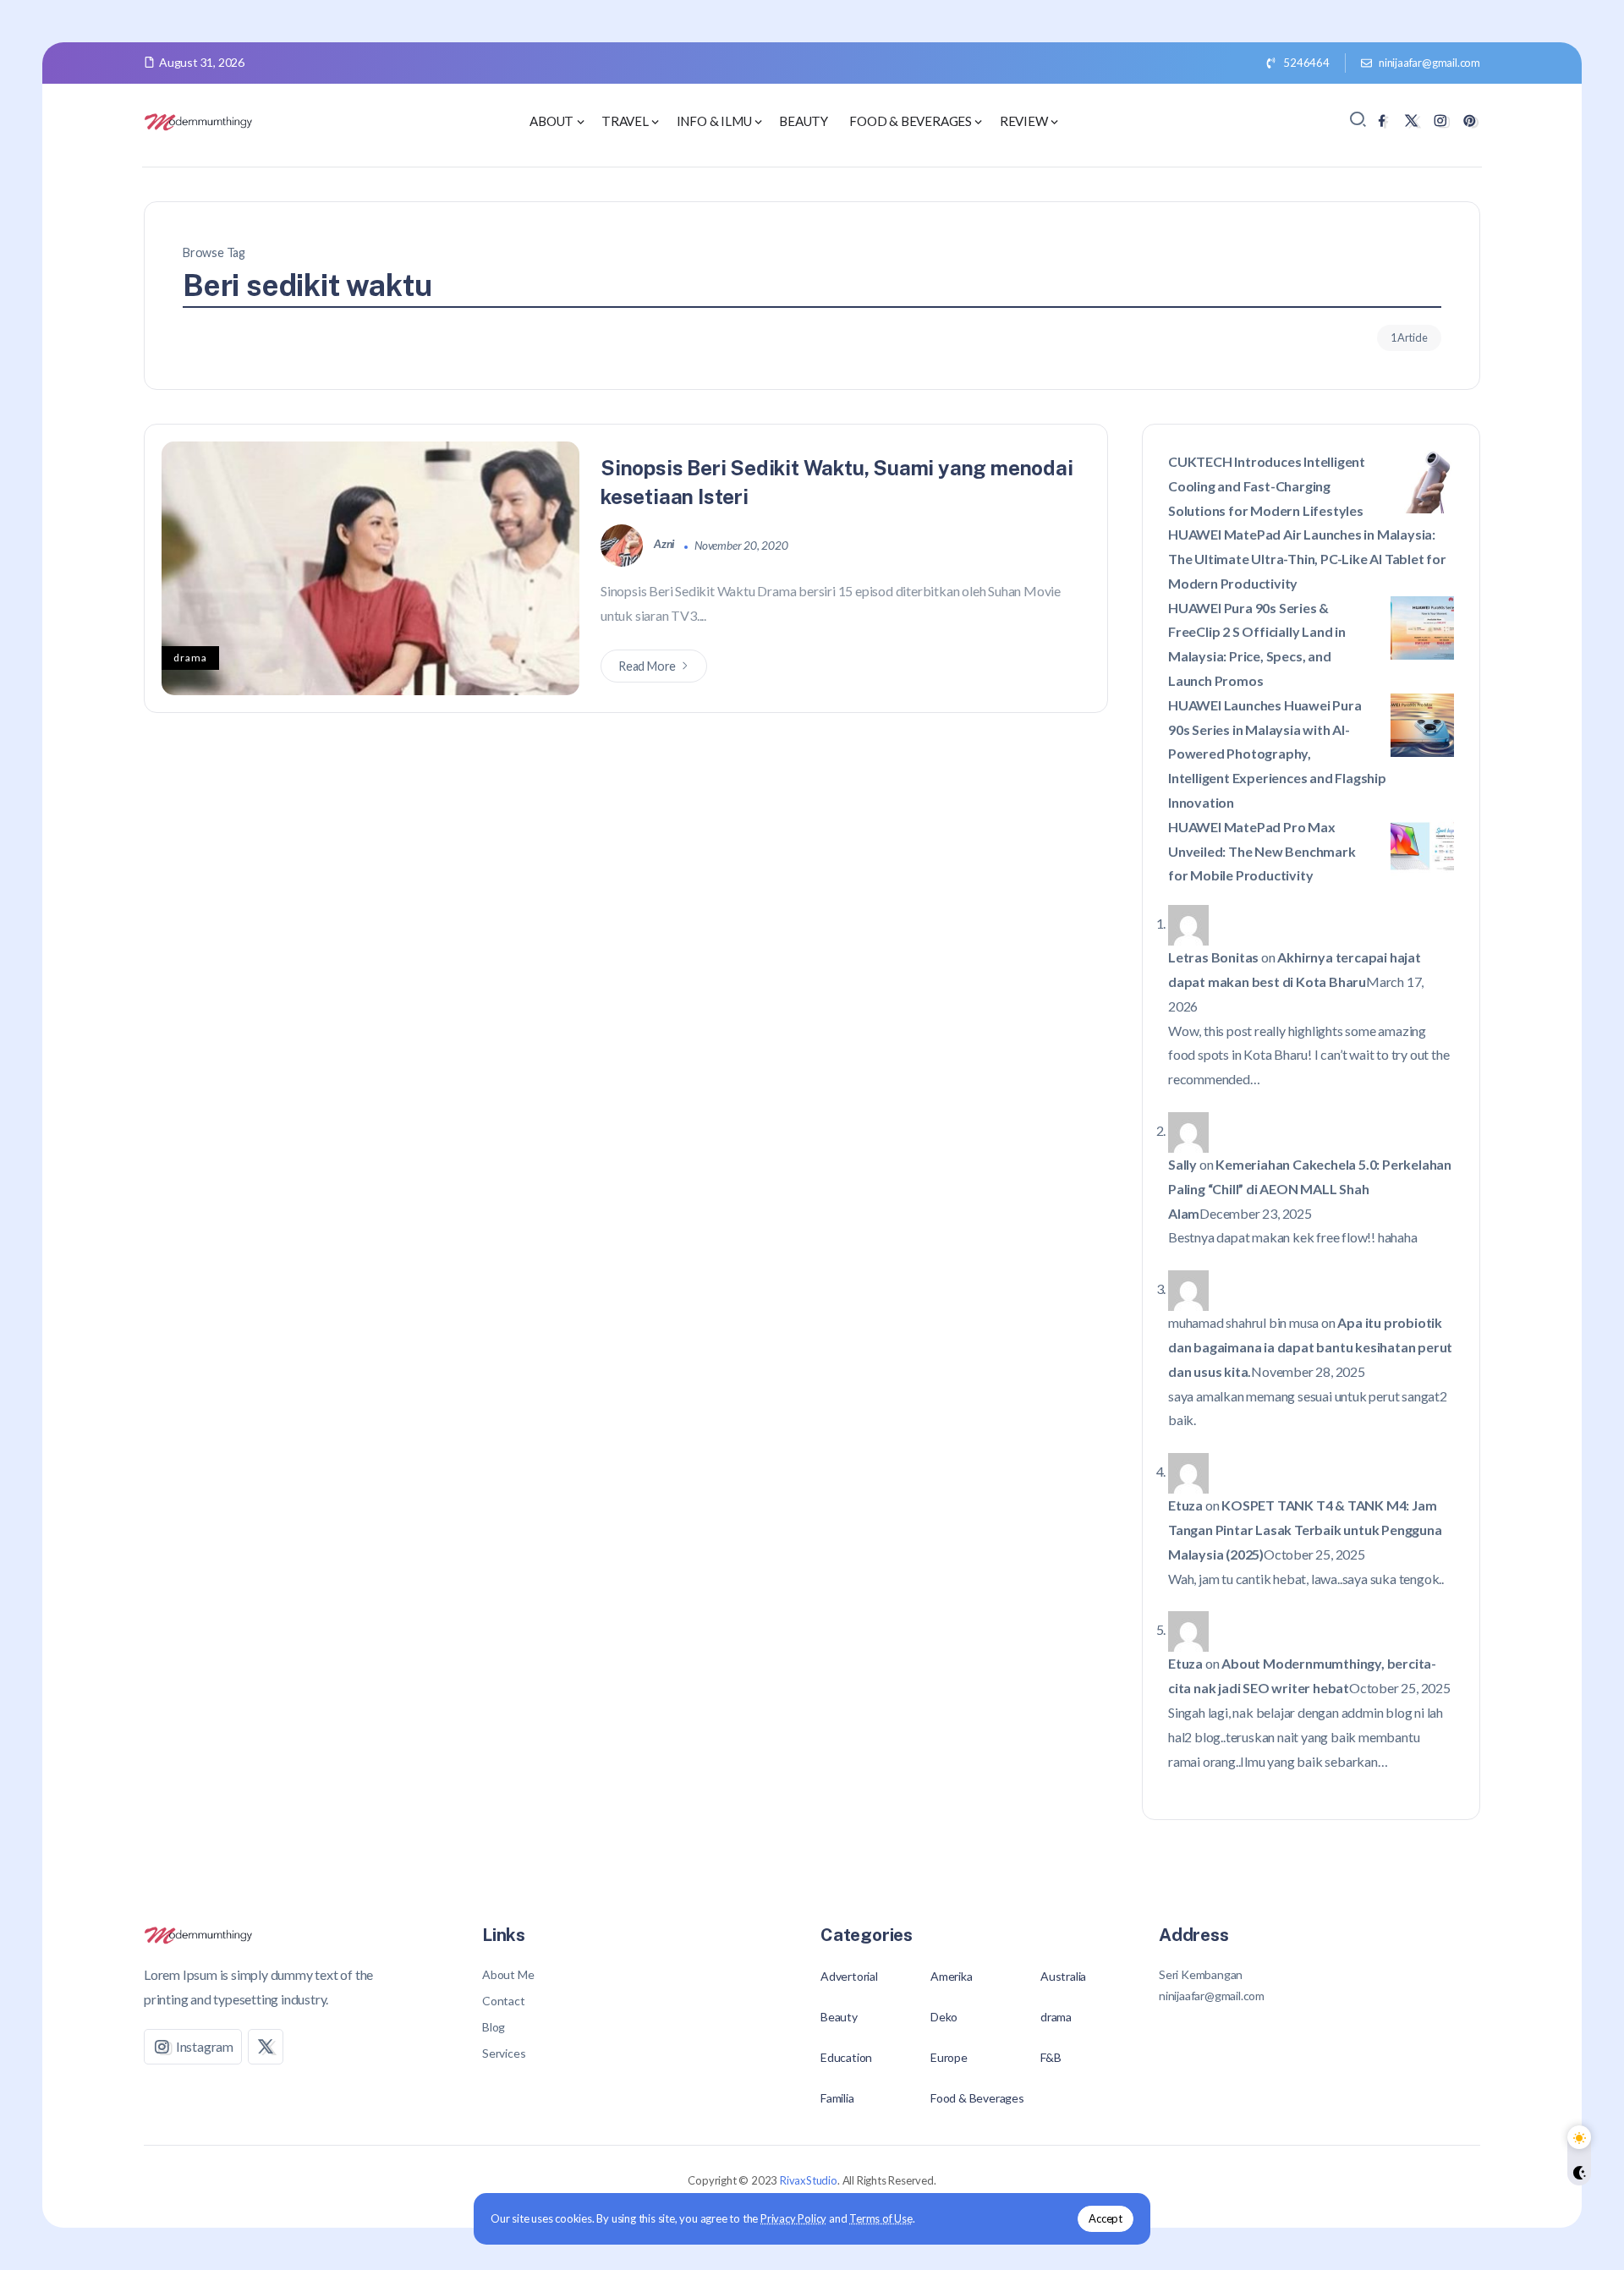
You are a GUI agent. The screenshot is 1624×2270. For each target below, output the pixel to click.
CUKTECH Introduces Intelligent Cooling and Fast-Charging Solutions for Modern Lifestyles (1267, 486)
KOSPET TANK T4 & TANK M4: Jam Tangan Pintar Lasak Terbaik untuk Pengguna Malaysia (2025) (1305, 1530)
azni (666, 545)
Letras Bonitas (1213, 957)
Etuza (1185, 1505)
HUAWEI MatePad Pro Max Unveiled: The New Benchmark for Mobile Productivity (1262, 851)
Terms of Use (881, 2218)
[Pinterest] (1470, 121)
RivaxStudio (809, 2180)
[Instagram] (1440, 121)
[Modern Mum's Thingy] (199, 120)
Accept (1106, 2218)
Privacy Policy (793, 2218)
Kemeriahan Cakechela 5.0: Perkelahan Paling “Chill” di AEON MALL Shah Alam (1310, 1189)
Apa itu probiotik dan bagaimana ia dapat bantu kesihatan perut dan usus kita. (1310, 1347)
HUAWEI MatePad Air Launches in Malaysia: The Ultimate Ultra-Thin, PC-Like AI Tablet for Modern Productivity (1307, 559)
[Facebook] (1382, 121)
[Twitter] (1411, 121)
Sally (1182, 1164)
